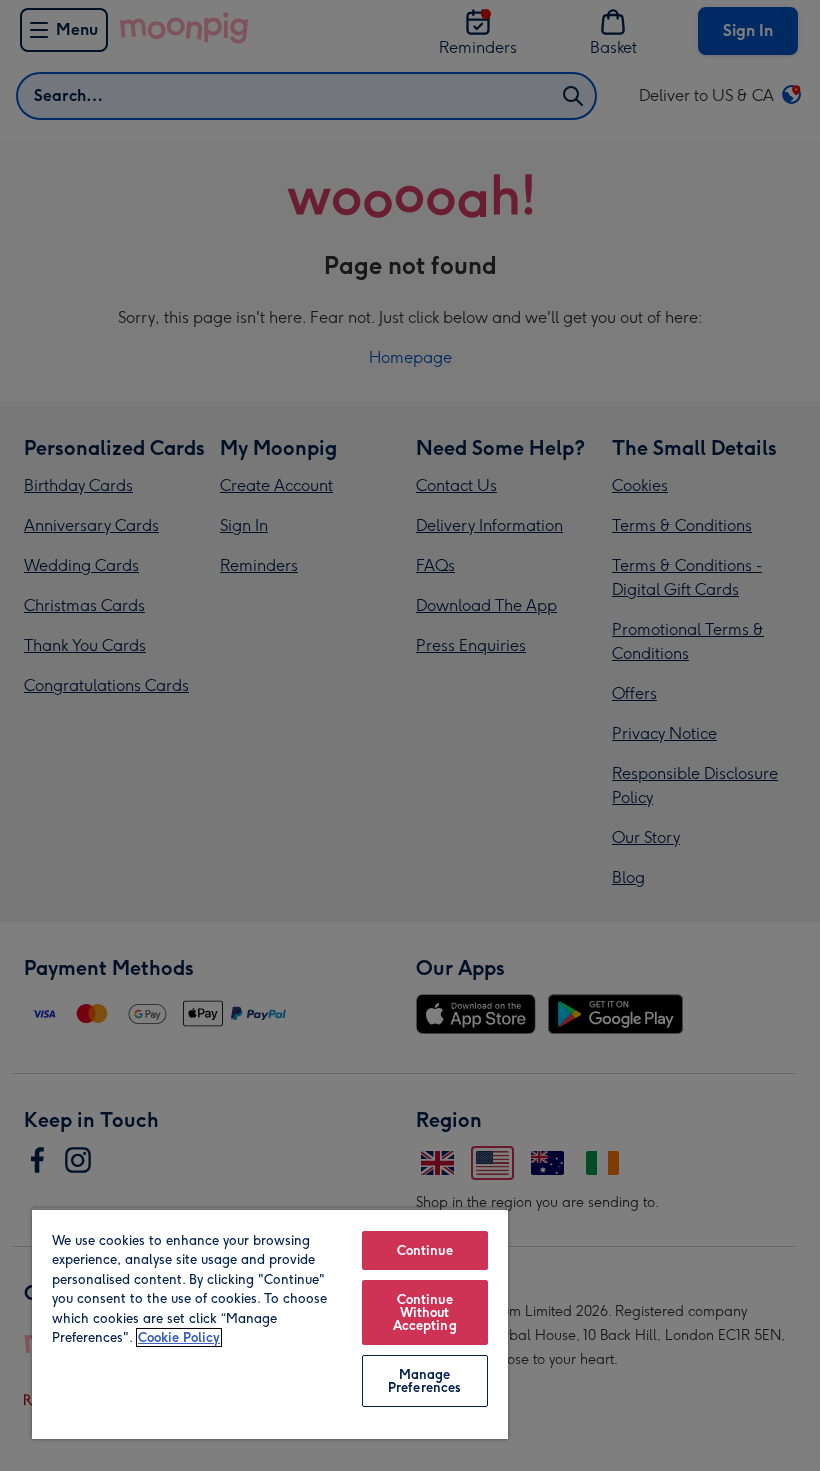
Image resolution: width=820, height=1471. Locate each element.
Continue (425, 1250)
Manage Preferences (424, 1381)
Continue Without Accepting (425, 1312)
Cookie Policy (179, 1337)
